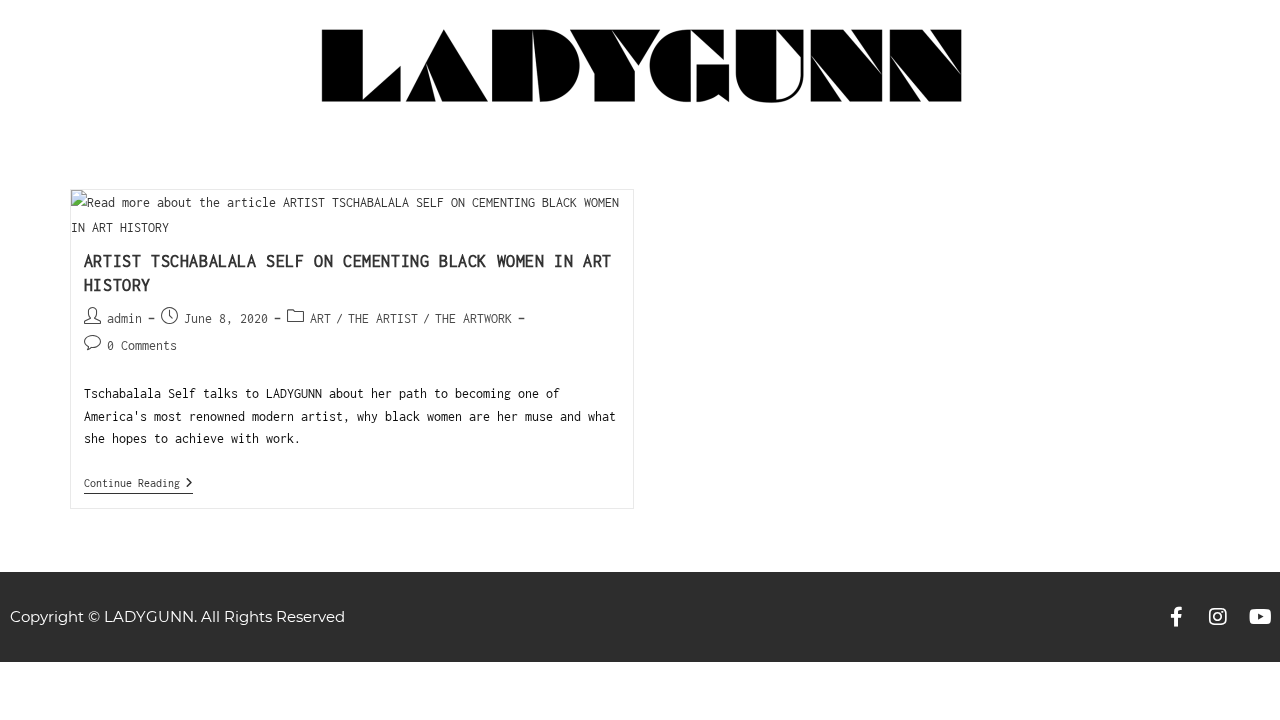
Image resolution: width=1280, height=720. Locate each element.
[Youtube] (1260, 617)
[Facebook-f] (1176, 617)
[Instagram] (1218, 617)
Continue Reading (138, 482)
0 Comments (142, 345)
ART (320, 318)
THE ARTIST (383, 318)
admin (124, 318)
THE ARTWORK (473, 318)
